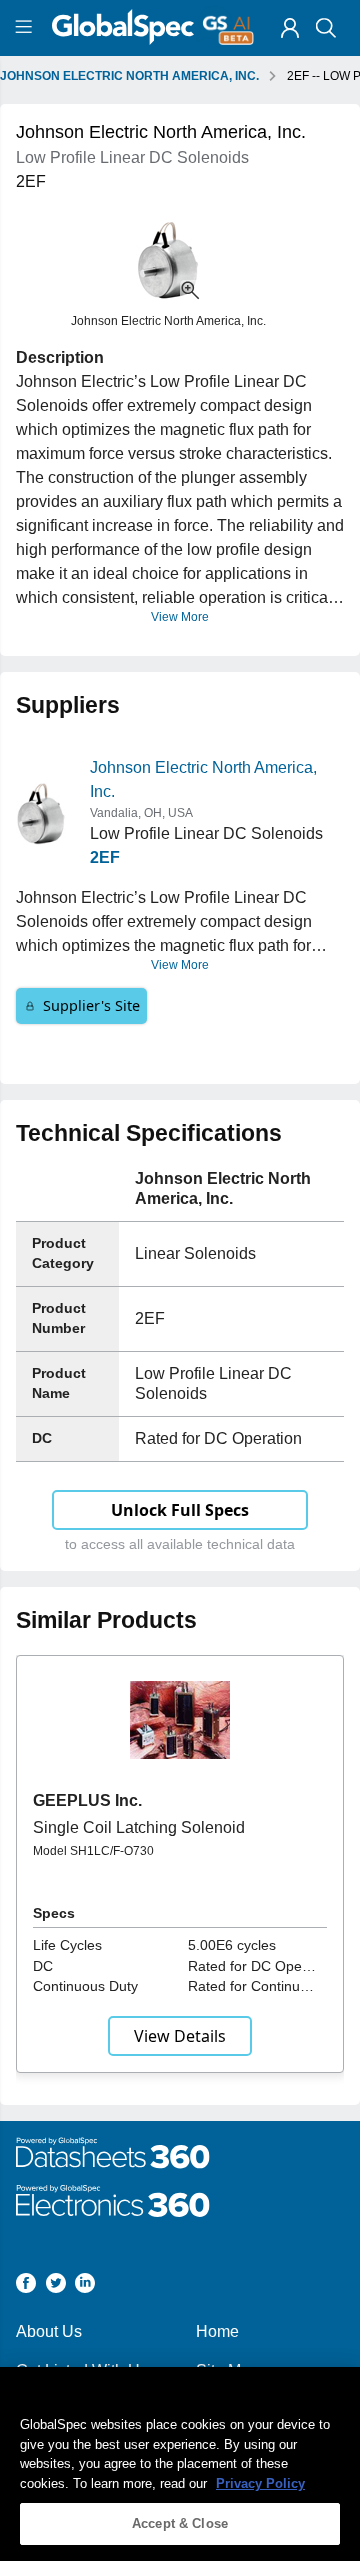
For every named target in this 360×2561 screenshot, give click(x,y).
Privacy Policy (260, 2483)
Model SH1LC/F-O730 (93, 1851)
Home (217, 2331)
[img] (290, 28)
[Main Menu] (26, 28)
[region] (180, 2464)
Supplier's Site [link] (91, 1005)
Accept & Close (180, 2523)
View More (180, 617)
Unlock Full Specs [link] (180, 1510)
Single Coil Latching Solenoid (139, 1827)
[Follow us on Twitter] (56, 2286)
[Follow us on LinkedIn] (85, 2286)
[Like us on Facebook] (26, 2286)
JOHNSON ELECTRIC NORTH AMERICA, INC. (129, 76)
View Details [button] (180, 2036)
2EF (105, 857)
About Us (49, 2331)
